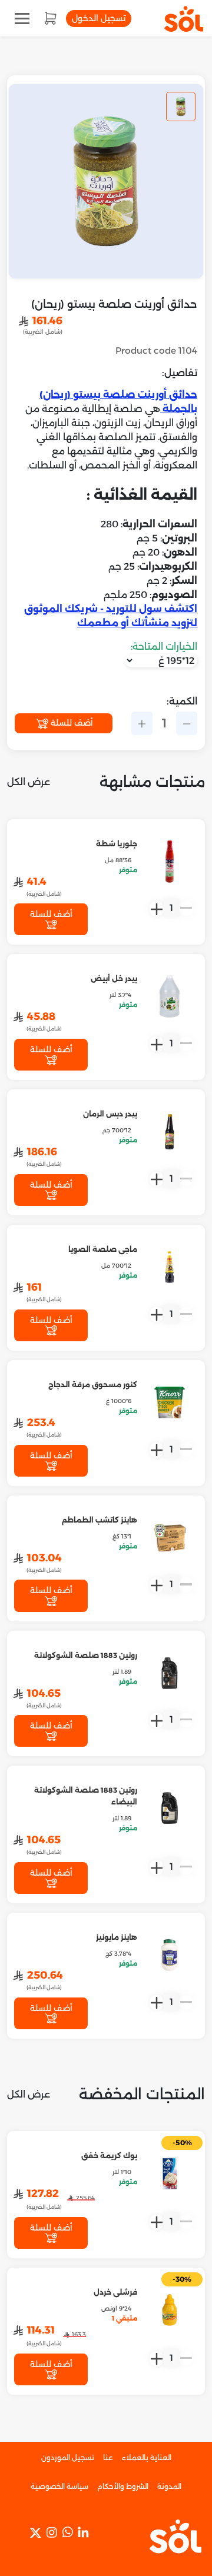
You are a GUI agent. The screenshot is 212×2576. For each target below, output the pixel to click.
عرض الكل (29, 782)
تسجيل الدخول (99, 18)
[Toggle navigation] (22, 19)
